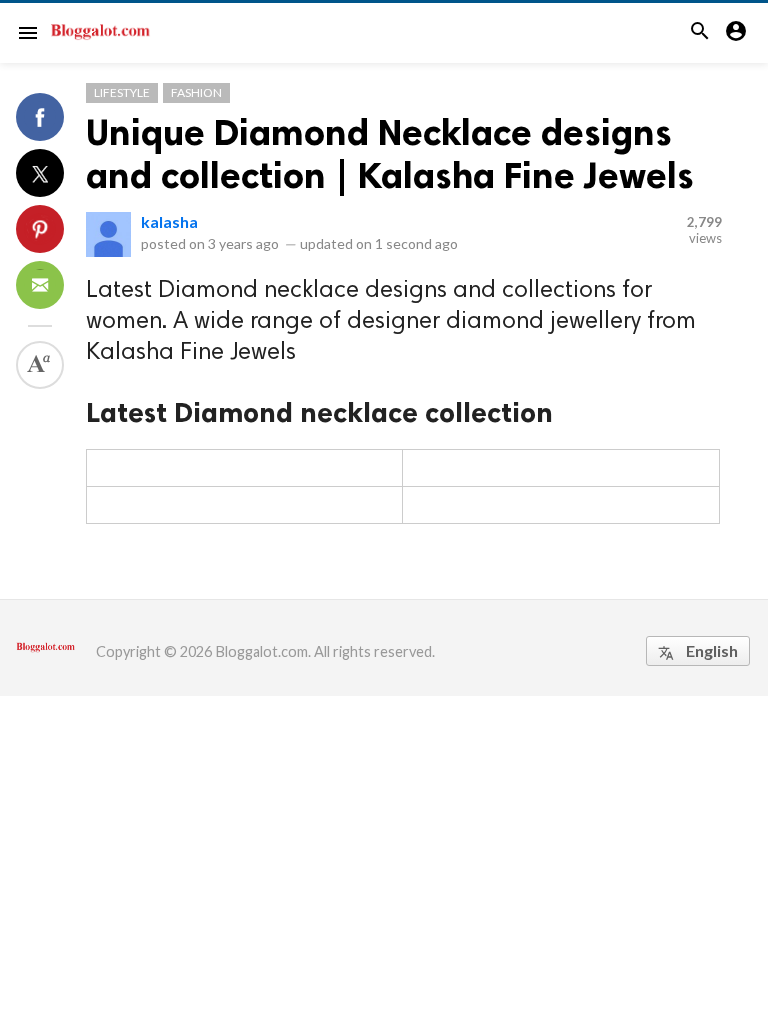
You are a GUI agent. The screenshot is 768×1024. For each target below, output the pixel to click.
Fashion (196, 92)
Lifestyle (122, 92)
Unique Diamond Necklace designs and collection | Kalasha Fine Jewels (390, 154)
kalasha (169, 221)
